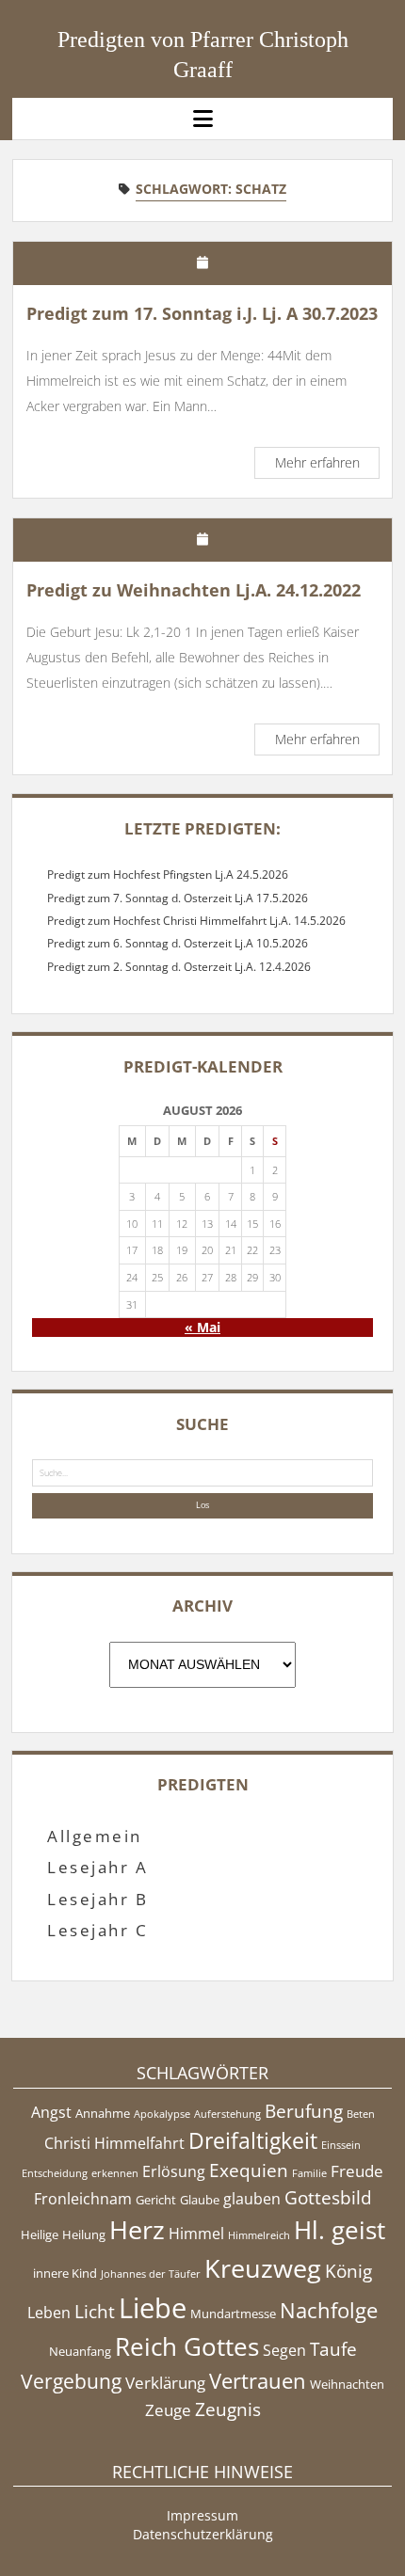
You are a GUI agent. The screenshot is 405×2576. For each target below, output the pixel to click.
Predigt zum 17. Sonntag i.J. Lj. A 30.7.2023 (202, 313)
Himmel (196, 2234)
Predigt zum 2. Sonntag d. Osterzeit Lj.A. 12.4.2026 (179, 967)
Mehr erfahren (327, 465)
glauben (252, 2199)
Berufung (304, 2111)
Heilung (84, 2234)
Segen (284, 2350)
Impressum (202, 2515)
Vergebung (71, 2381)
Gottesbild (328, 2198)
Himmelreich (259, 2235)
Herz (137, 2229)
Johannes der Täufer (151, 2274)
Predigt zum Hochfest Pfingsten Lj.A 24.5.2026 (168, 875)
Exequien (249, 2171)
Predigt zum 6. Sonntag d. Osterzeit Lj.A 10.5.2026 (178, 943)
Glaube (200, 2200)
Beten (361, 2114)
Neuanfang (80, 2351)
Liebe (153, 2308)
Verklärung (165, 2382)
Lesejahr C (97, 1930)
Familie (309, 2173)
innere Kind (65, 2273)
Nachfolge (329, 2310)
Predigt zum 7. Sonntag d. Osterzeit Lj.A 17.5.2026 (178, 898)
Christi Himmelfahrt (114, 2143)
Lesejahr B (97, 1899)
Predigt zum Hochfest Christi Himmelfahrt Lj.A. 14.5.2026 (196, 921)
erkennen (115, 2173)
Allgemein (94, 1836)
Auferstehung (227, 2114)
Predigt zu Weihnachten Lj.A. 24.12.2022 (194, 590)
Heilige (40, 2234)
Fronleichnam (83, 2199)
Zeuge (168, 2409)
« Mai (202, 1327)
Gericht (156, 2200)
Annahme (103, 2113)
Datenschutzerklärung (203, 2534)
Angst (51, 2112)
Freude (357, 2171)
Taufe (333, 2349)
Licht (95, 2312)
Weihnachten (347, 2384)
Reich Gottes (187, 2347)
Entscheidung (55, 2173)
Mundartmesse (233, 2314)
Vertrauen (258, 2380)
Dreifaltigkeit (253, 2140)
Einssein (341, 2145)
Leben (49, 2313)
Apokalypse (162, 2114)
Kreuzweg (263, 2268)
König (348, 2271)
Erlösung (174, 2171)
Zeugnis (228, 2409)
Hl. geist (340, 2230)
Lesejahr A (97, 1867)
